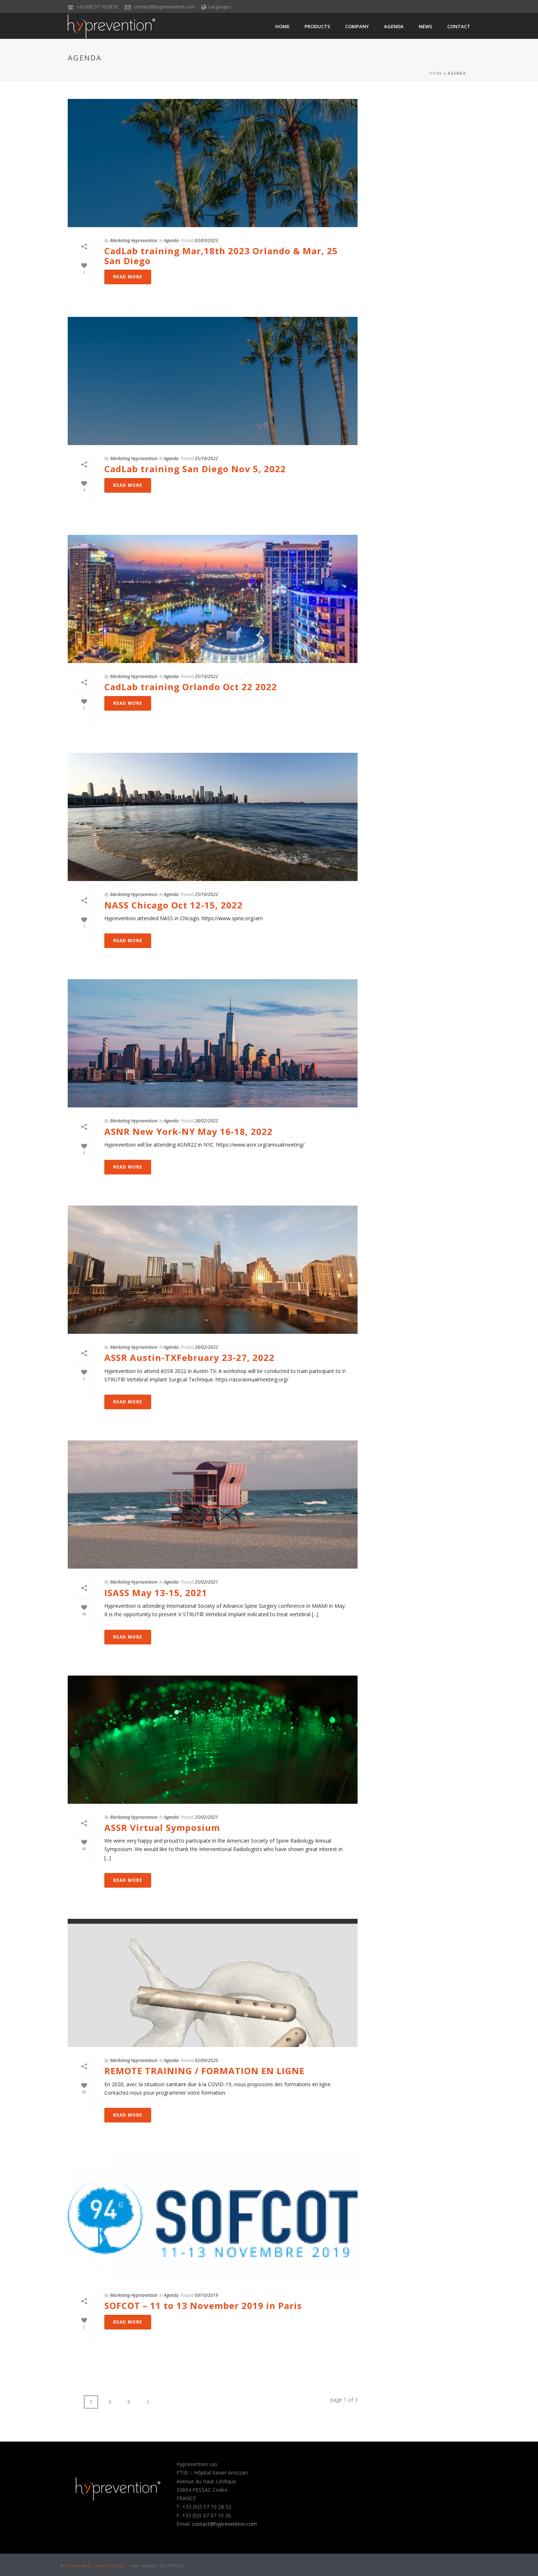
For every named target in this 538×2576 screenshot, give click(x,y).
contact (459, 26)
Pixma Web (78, 2566)
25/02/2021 (206, 1582)
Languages (219, 7)
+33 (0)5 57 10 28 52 (98, 7)
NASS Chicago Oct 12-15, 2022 (173, 905)
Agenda (394, 26)
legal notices (110, 2566)
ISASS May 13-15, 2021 (156, 1593)
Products (317, 26)
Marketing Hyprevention (134, 240)
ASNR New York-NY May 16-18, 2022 (188, 1131)
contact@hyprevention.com (164, 7)
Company (357, 26)
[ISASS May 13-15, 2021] (213, 1504)
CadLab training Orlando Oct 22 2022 (191, 687)
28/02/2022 (206, 1121)
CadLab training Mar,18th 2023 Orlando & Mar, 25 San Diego (221, 256)
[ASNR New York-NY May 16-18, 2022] (213, 1043)
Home (282, 26)
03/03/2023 (206, 240)
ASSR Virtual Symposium (162, 1827)
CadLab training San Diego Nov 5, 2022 (195, 469)
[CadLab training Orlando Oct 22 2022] (213, 599)
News (425, 26)
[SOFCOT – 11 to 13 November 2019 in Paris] (213, 2218)
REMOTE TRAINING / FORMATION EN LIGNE (204, 2071)
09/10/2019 (206, 2295)
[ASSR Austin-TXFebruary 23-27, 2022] (213, 1270)
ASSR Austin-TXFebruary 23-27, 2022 (189, 1357)
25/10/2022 (206, 458)
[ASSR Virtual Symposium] (213, 1740)
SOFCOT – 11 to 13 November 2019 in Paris (203, 2305)
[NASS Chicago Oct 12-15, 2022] (213, 817)
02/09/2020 (206, 2060)
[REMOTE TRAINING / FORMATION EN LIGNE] (213, 1983)
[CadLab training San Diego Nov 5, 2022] (213, 381)
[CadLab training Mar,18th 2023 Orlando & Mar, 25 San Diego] (213, 163)
